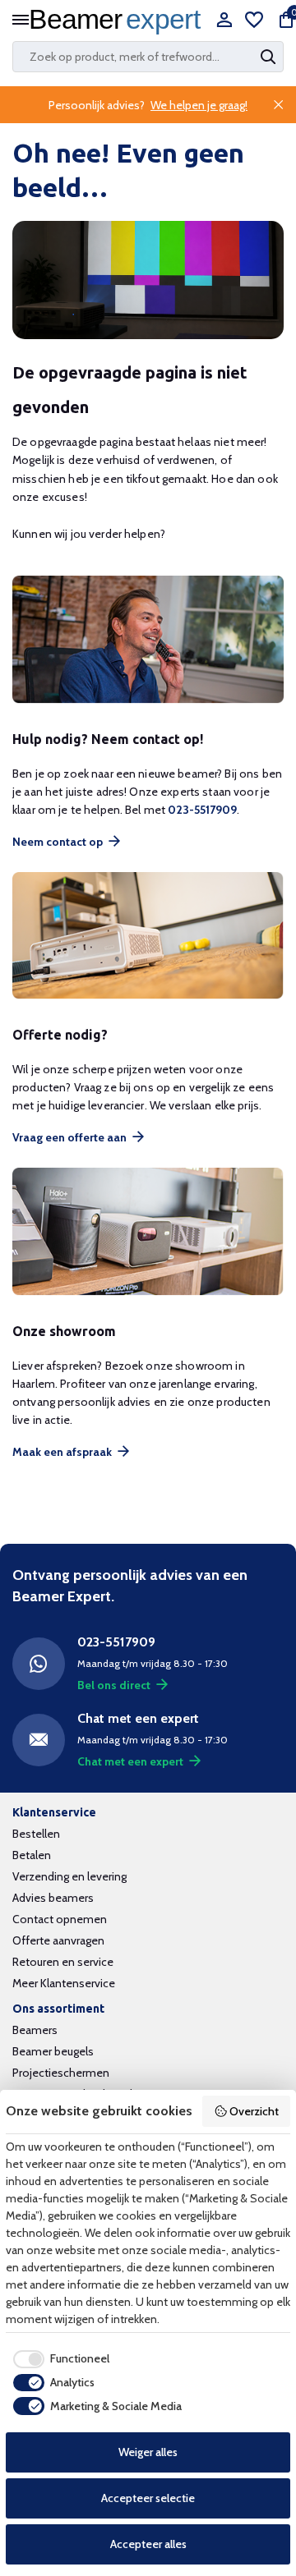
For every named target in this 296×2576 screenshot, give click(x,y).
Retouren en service (63, 1962)
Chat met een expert (130, 1761)
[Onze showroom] (148, 1231)
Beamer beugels (53, 2051)
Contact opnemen (60, 1919)
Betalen (32, 1855)
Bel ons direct (114, 1685)
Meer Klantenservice (64, 1983)
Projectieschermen (61, 2073)
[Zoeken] (270, 57)
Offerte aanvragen (58, 1940)
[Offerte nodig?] (148, 936)
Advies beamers (53, 1898)
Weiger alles (148, 2452)
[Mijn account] (224, 21)
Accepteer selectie (148, 2498)
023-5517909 (202, 810)
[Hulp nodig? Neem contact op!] (148, 640)
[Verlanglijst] (254, 21)
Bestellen (36, 1834)
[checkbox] (58, 2359)
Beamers (35, 2030)
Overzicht (254, 2111)
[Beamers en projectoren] (119, 21)
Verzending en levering (69, 1876)
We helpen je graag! (199, 105)
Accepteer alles (148, 2544)
